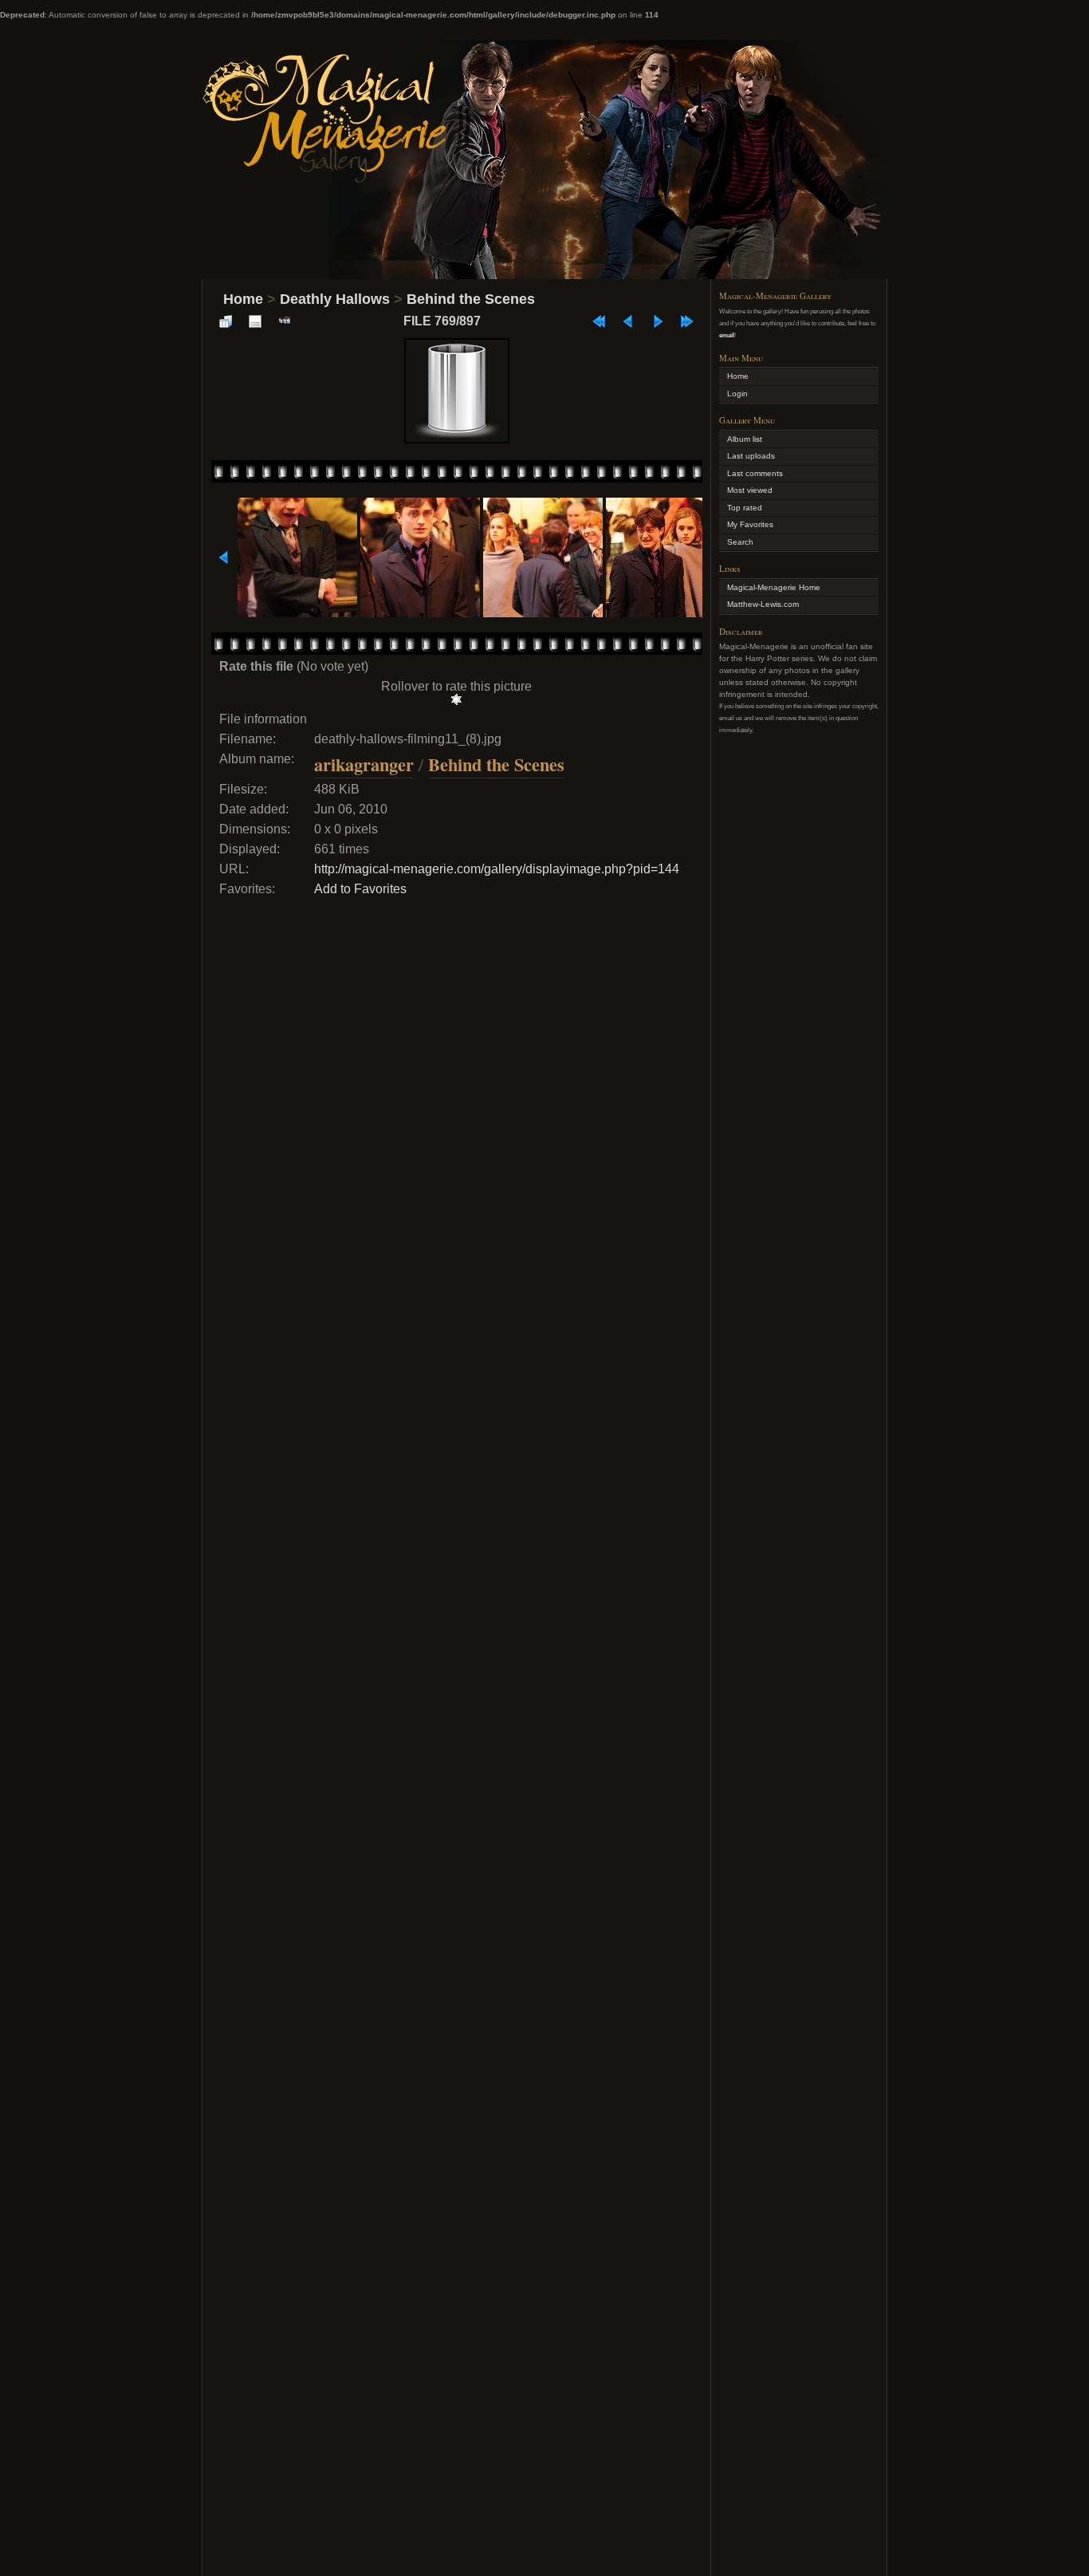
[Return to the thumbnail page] (226, 321)
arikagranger (364, 764)
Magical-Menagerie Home (774, 587)
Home (243, 299)
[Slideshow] (285, 321)
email (727, 335)
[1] (456, 699)
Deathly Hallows (335, 299)
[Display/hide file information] (255, 321)
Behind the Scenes (471, 299)
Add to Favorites (360, 889)
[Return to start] (599, 321)
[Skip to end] (687, 321)
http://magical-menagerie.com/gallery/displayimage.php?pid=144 (497, 869)
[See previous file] (628, 321)
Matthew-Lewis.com (763, 604)
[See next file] (658, 321)
